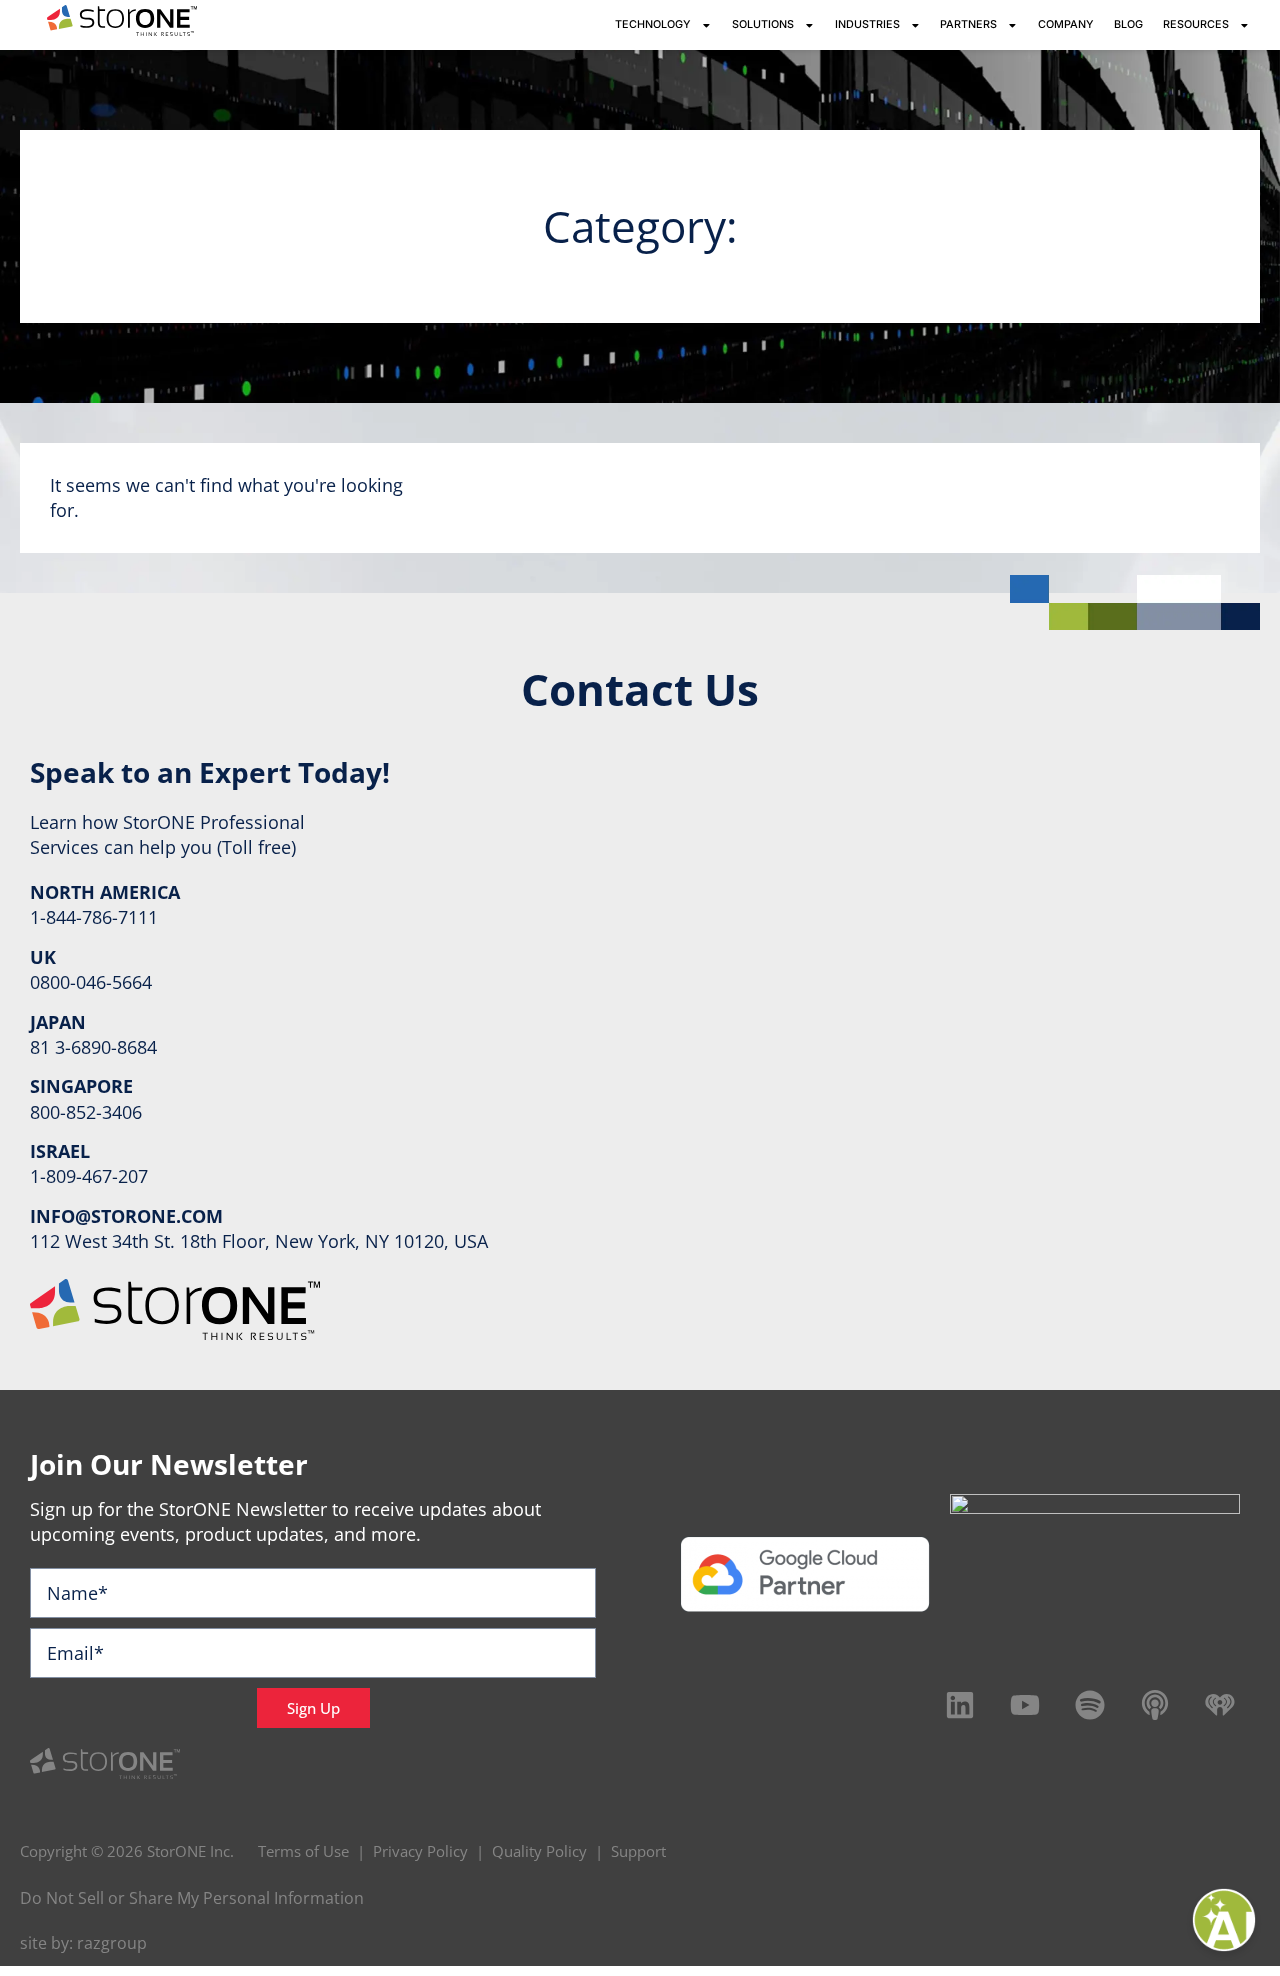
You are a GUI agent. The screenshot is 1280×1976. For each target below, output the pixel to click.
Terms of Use (303, 1851)
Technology (653, 24)
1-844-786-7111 (94, 917)
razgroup (112, 1943)
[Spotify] (1090, 1705)
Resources (1196, 24)
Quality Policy (539, 1851)
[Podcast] (1155, 1705)
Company (1066, 24)
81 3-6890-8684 (93, 1047)
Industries (867, 24)
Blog (1128, 24)
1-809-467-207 (89, 1176)
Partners (968, 24)
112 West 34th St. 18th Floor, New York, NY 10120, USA (259, 1241)
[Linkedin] (960, 1705)
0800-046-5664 (91, 982)
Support (638, 1851)
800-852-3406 (86, 1112)
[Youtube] (1025, 1705)
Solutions (763, 24)
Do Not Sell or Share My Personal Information (192, 1898)
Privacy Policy (420, 1851)
